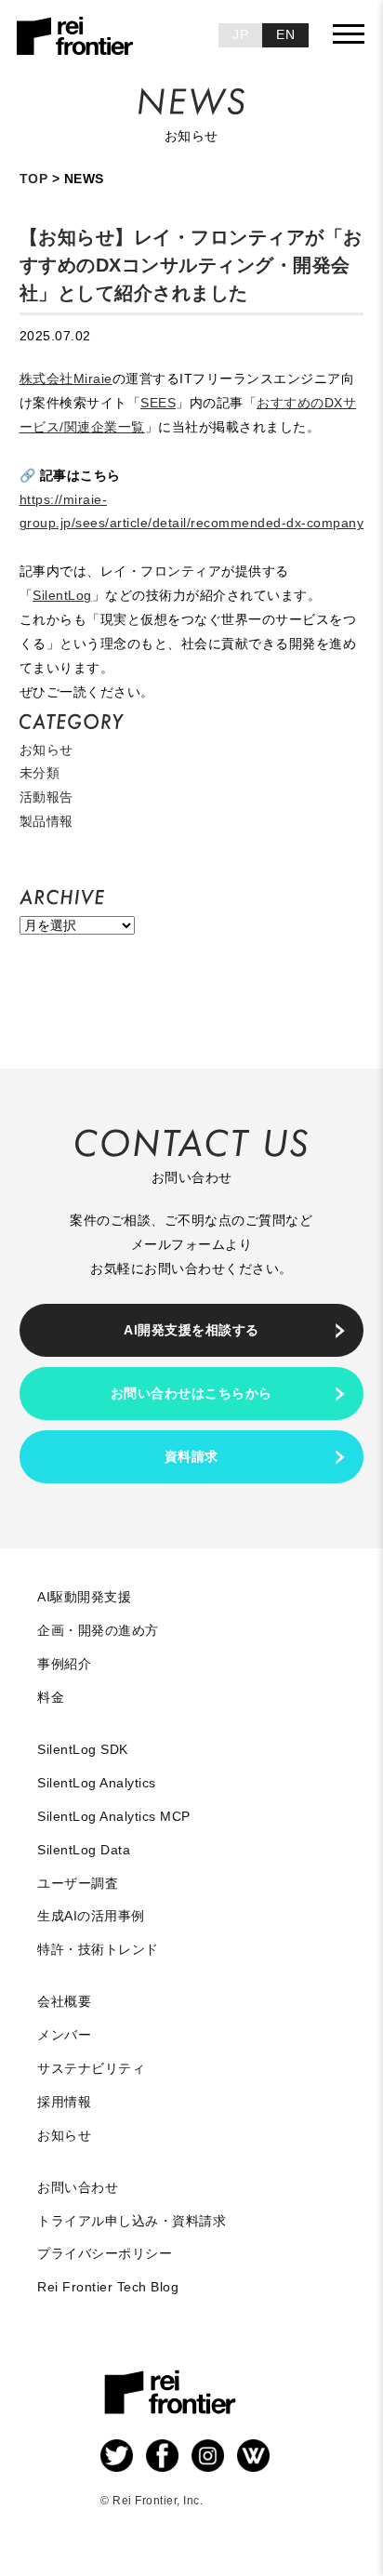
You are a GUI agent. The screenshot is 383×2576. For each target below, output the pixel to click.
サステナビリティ (91, 2068)
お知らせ (46, 750)
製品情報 (46, 821)
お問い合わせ (78, 2187)
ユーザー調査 (78, 1883)
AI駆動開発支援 (84, 1597)
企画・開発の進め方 (98, 1630)
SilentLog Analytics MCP (114, 1816)
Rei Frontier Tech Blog (108, 2287)
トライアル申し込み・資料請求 (132, 2221)
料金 (51, 1697)
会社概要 (64, 2001)
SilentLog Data (84, 1850)
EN (285, 34)
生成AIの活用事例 (91, 1916)
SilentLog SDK (83, 1749)
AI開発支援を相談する (191, 1330)
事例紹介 (64, 1664)
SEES (158, 403)
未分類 (40, 773)
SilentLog (62, 595)
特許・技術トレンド (98, 1949)
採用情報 (64, 2102)
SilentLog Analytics (97, 1783)
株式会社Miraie (66, 378)
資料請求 (191, 1456)
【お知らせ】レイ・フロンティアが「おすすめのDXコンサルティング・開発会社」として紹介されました (191, 265)
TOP (34, 179)
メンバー (64, 2035)
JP (240, 34)
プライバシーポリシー (105, 2253)
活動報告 (46, 797)
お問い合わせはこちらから (191, 1393)
